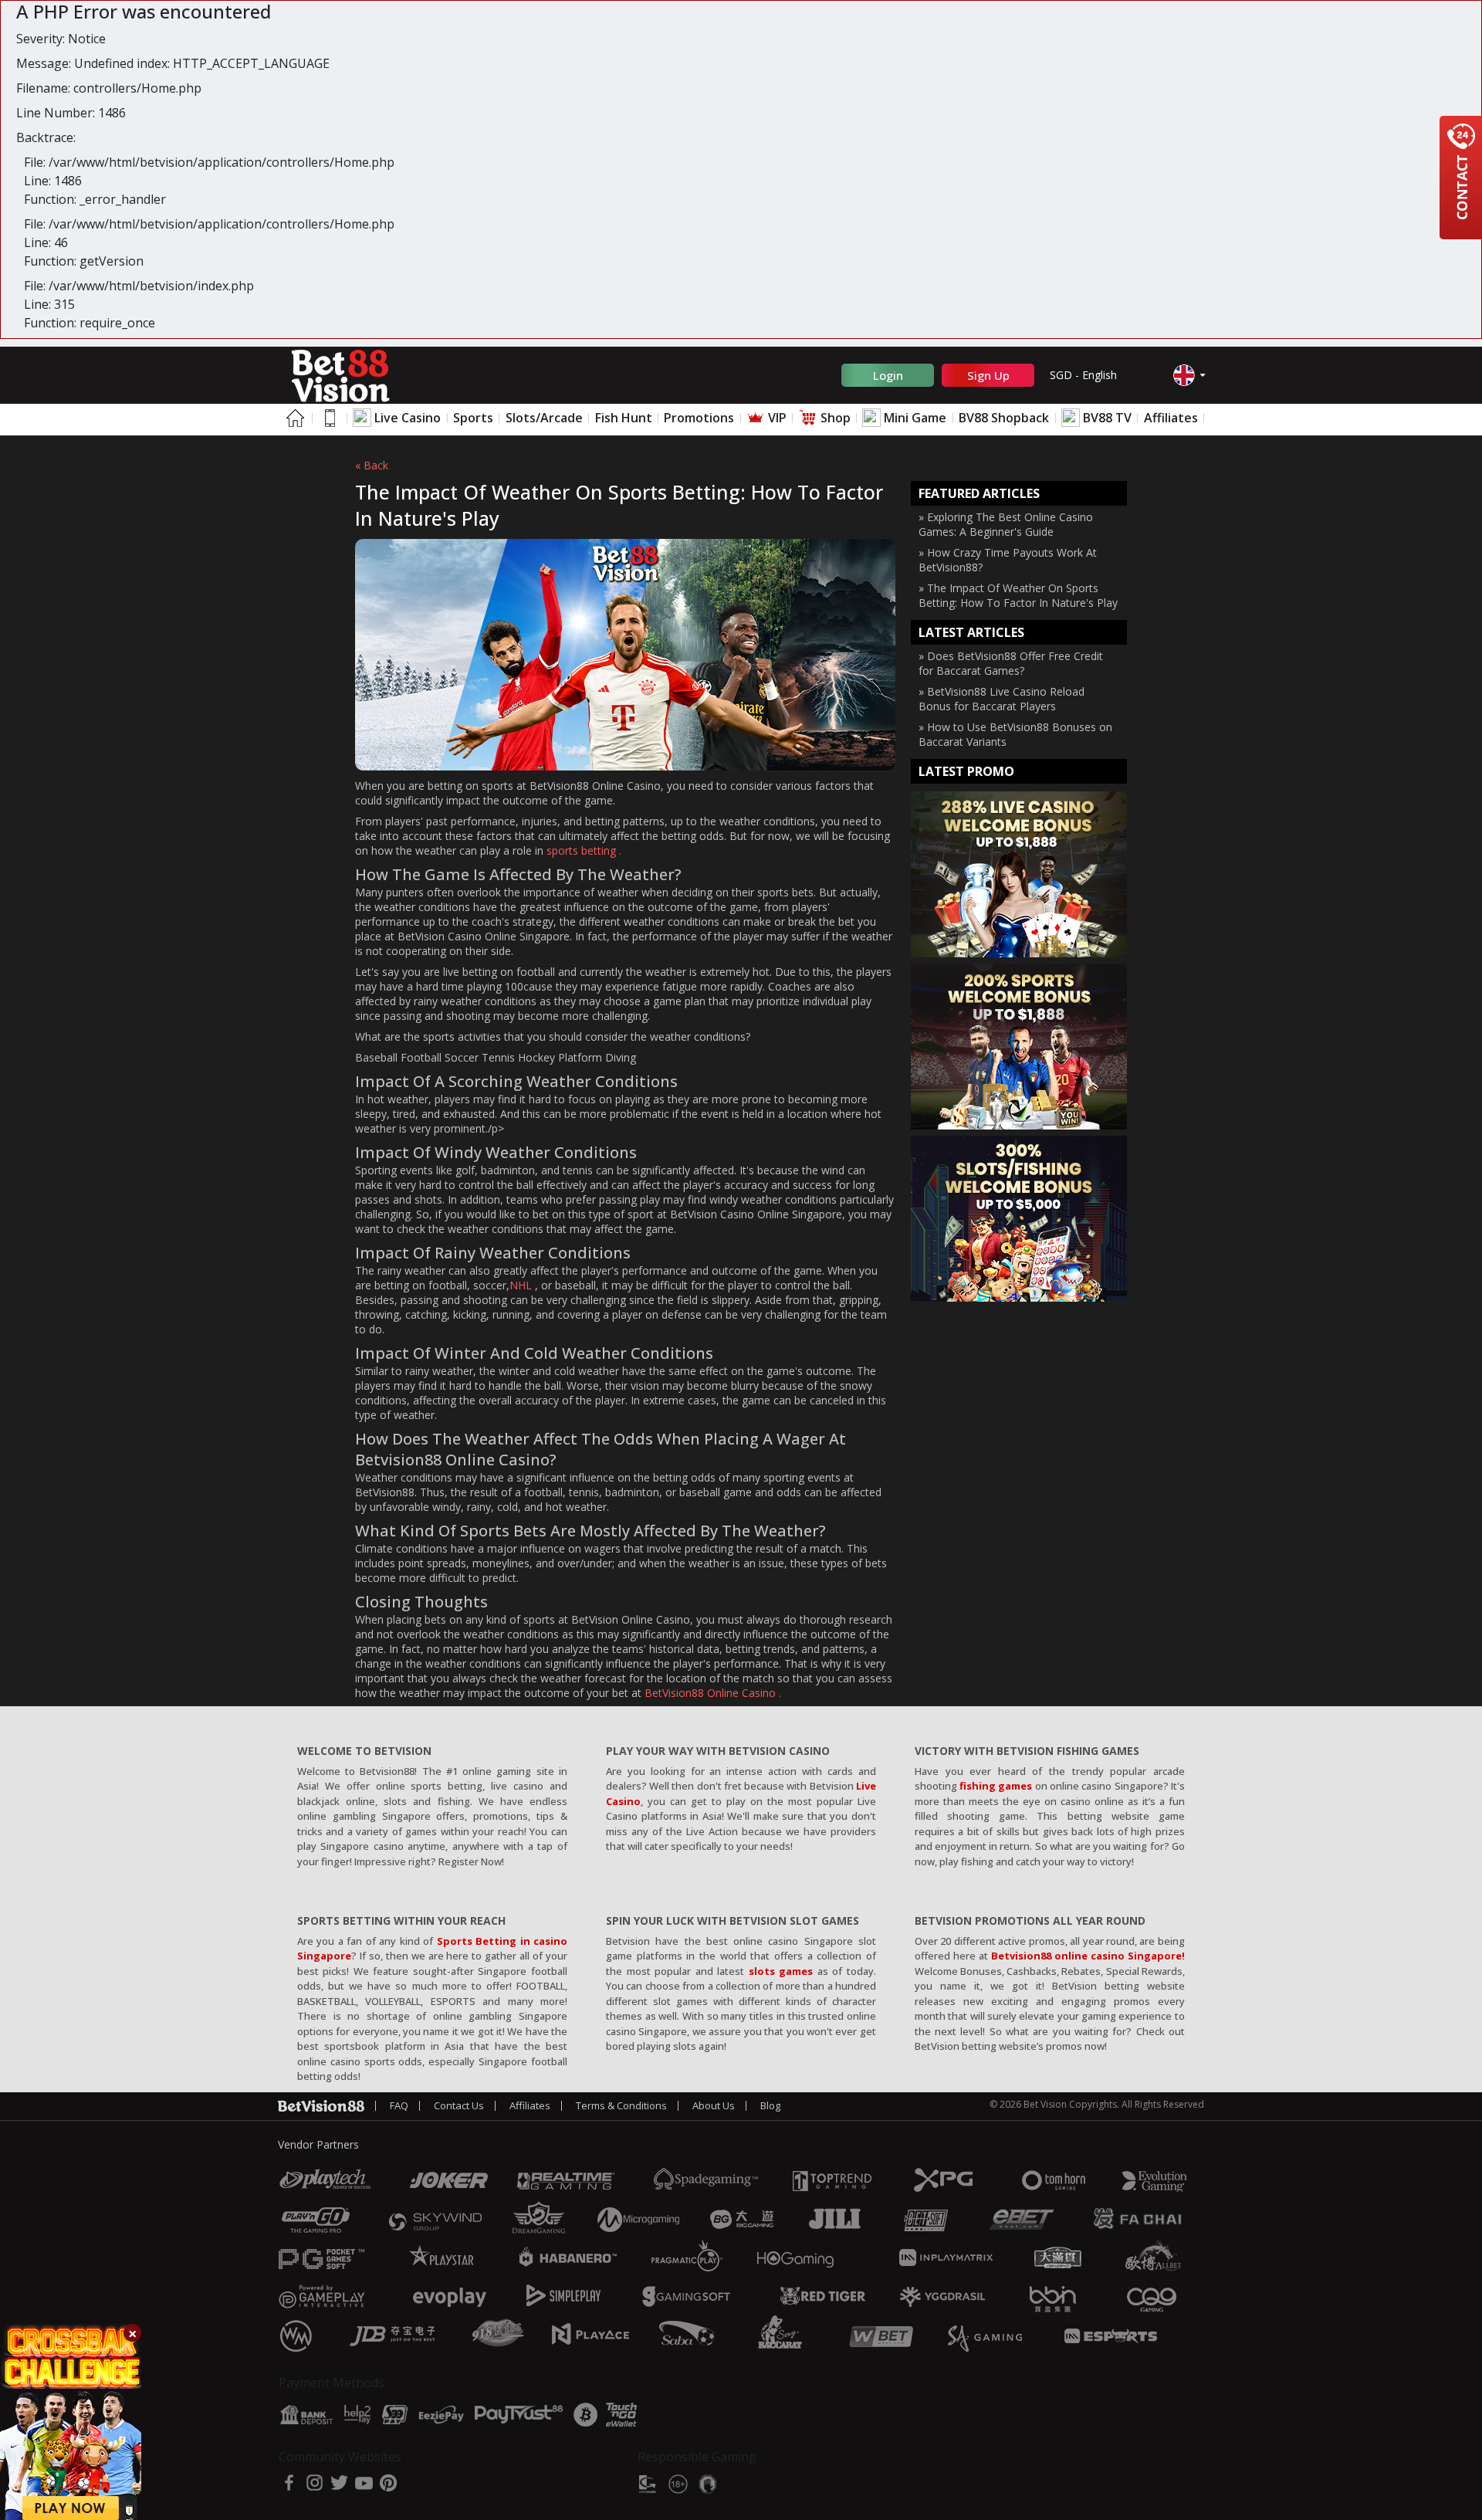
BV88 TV (1106, 418)
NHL (521, 1285)
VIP (776, 418)
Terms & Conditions (621, 2105)
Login (888, 375)
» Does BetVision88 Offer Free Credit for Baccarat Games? (1011, 663)
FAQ (399, 2105)
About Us (714, 2105)
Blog (770, 2105)
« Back (372, 465)
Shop (834, 418)
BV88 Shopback (1004, 418)
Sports (473, 418)
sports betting (583, 850)
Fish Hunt (624, 418)
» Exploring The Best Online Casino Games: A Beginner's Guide (1006, 524)
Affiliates (1171, 418)
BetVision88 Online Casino (710, 1693)
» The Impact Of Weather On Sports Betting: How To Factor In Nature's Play (1018, 595)
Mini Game (914, 418)
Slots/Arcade (544, 418)
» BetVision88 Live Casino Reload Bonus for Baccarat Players (1002, 699)
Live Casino (406, 418)
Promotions (699, 418)
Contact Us (459, 2105)
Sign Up (988, 375)
